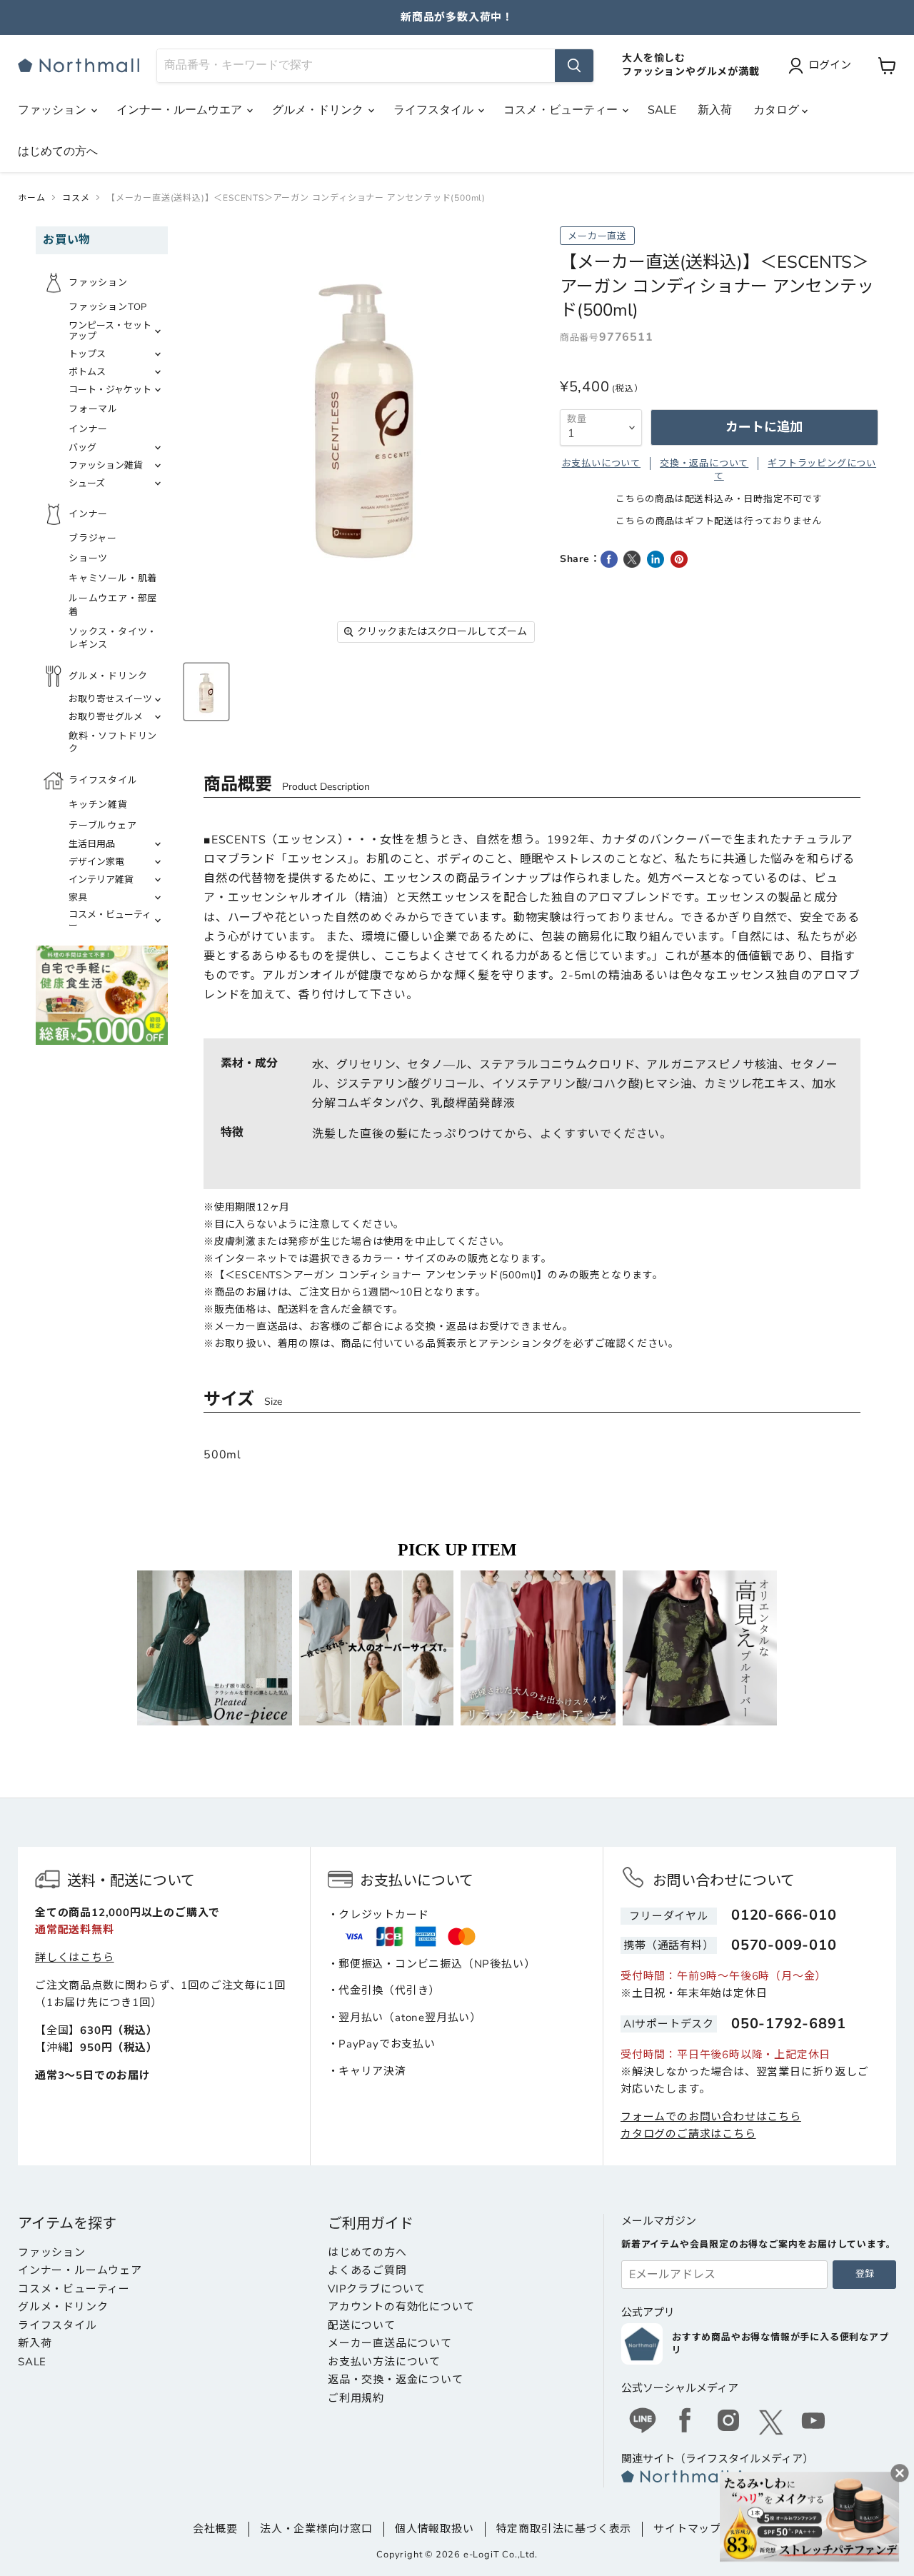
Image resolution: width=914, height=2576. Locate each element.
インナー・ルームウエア (181, 110)
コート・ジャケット (110, 390)
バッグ (82, 448)
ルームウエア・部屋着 (113, 605)
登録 (865, 2274)
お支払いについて (601, 463)
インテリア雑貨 (101, 880)
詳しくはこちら (75, 1958)
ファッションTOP (108, 307)
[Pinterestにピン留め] (679, 559)
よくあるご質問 (367, 2270)
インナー (88, 429)
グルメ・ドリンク (319, 110)
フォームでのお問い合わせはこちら (711, 2117)
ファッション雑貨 (106, 466)
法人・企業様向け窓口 (316, 2529)
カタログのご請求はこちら (688, 2134)
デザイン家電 (96, 862)
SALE (662, 110)
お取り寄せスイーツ (110, 699)
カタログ (778, 110)
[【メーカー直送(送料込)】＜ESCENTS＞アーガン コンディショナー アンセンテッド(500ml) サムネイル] (206, 692)
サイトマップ (687, 2529)
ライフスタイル (435, 110)
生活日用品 (92, 844)
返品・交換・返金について (396, 2380)
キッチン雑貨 (98, 805)
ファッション (54, 110)
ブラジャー (93, 538)
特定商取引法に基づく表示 (564, 2529)
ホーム (31, 198)
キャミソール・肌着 (113, 578)
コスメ (76, 198)
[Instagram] (728, 2422)
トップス (87, 354)
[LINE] (643, 2422)
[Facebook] (685, 2422)
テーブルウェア (103, 826)
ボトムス (87, 372)
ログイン (830, 65)
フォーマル (93, 409)
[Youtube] (814, 2422)
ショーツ (88, 558)
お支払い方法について (384, 2362)
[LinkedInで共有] (656, 559)
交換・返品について (704, 463)
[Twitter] (771, 2422)
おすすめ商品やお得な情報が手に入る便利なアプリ (780, 2344)
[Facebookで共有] (609, 559)
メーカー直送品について (390, 2343)
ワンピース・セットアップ (110, 331)
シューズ (87, 483)
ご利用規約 (356, 2398)
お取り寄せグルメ (106, 717)
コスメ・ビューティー (562, 110)
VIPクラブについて (377, 2289)
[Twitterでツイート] (632, 559)
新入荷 (715, 110)
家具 (78, 898)
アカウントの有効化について (401, 2307)
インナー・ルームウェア (80, 2270)
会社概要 (215, 2529)
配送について (362, 2325)
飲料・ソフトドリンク (113, 743)
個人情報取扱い (435, 2529)
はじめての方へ (58, 151)
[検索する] (574, 66)
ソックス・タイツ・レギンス (113, 638)
